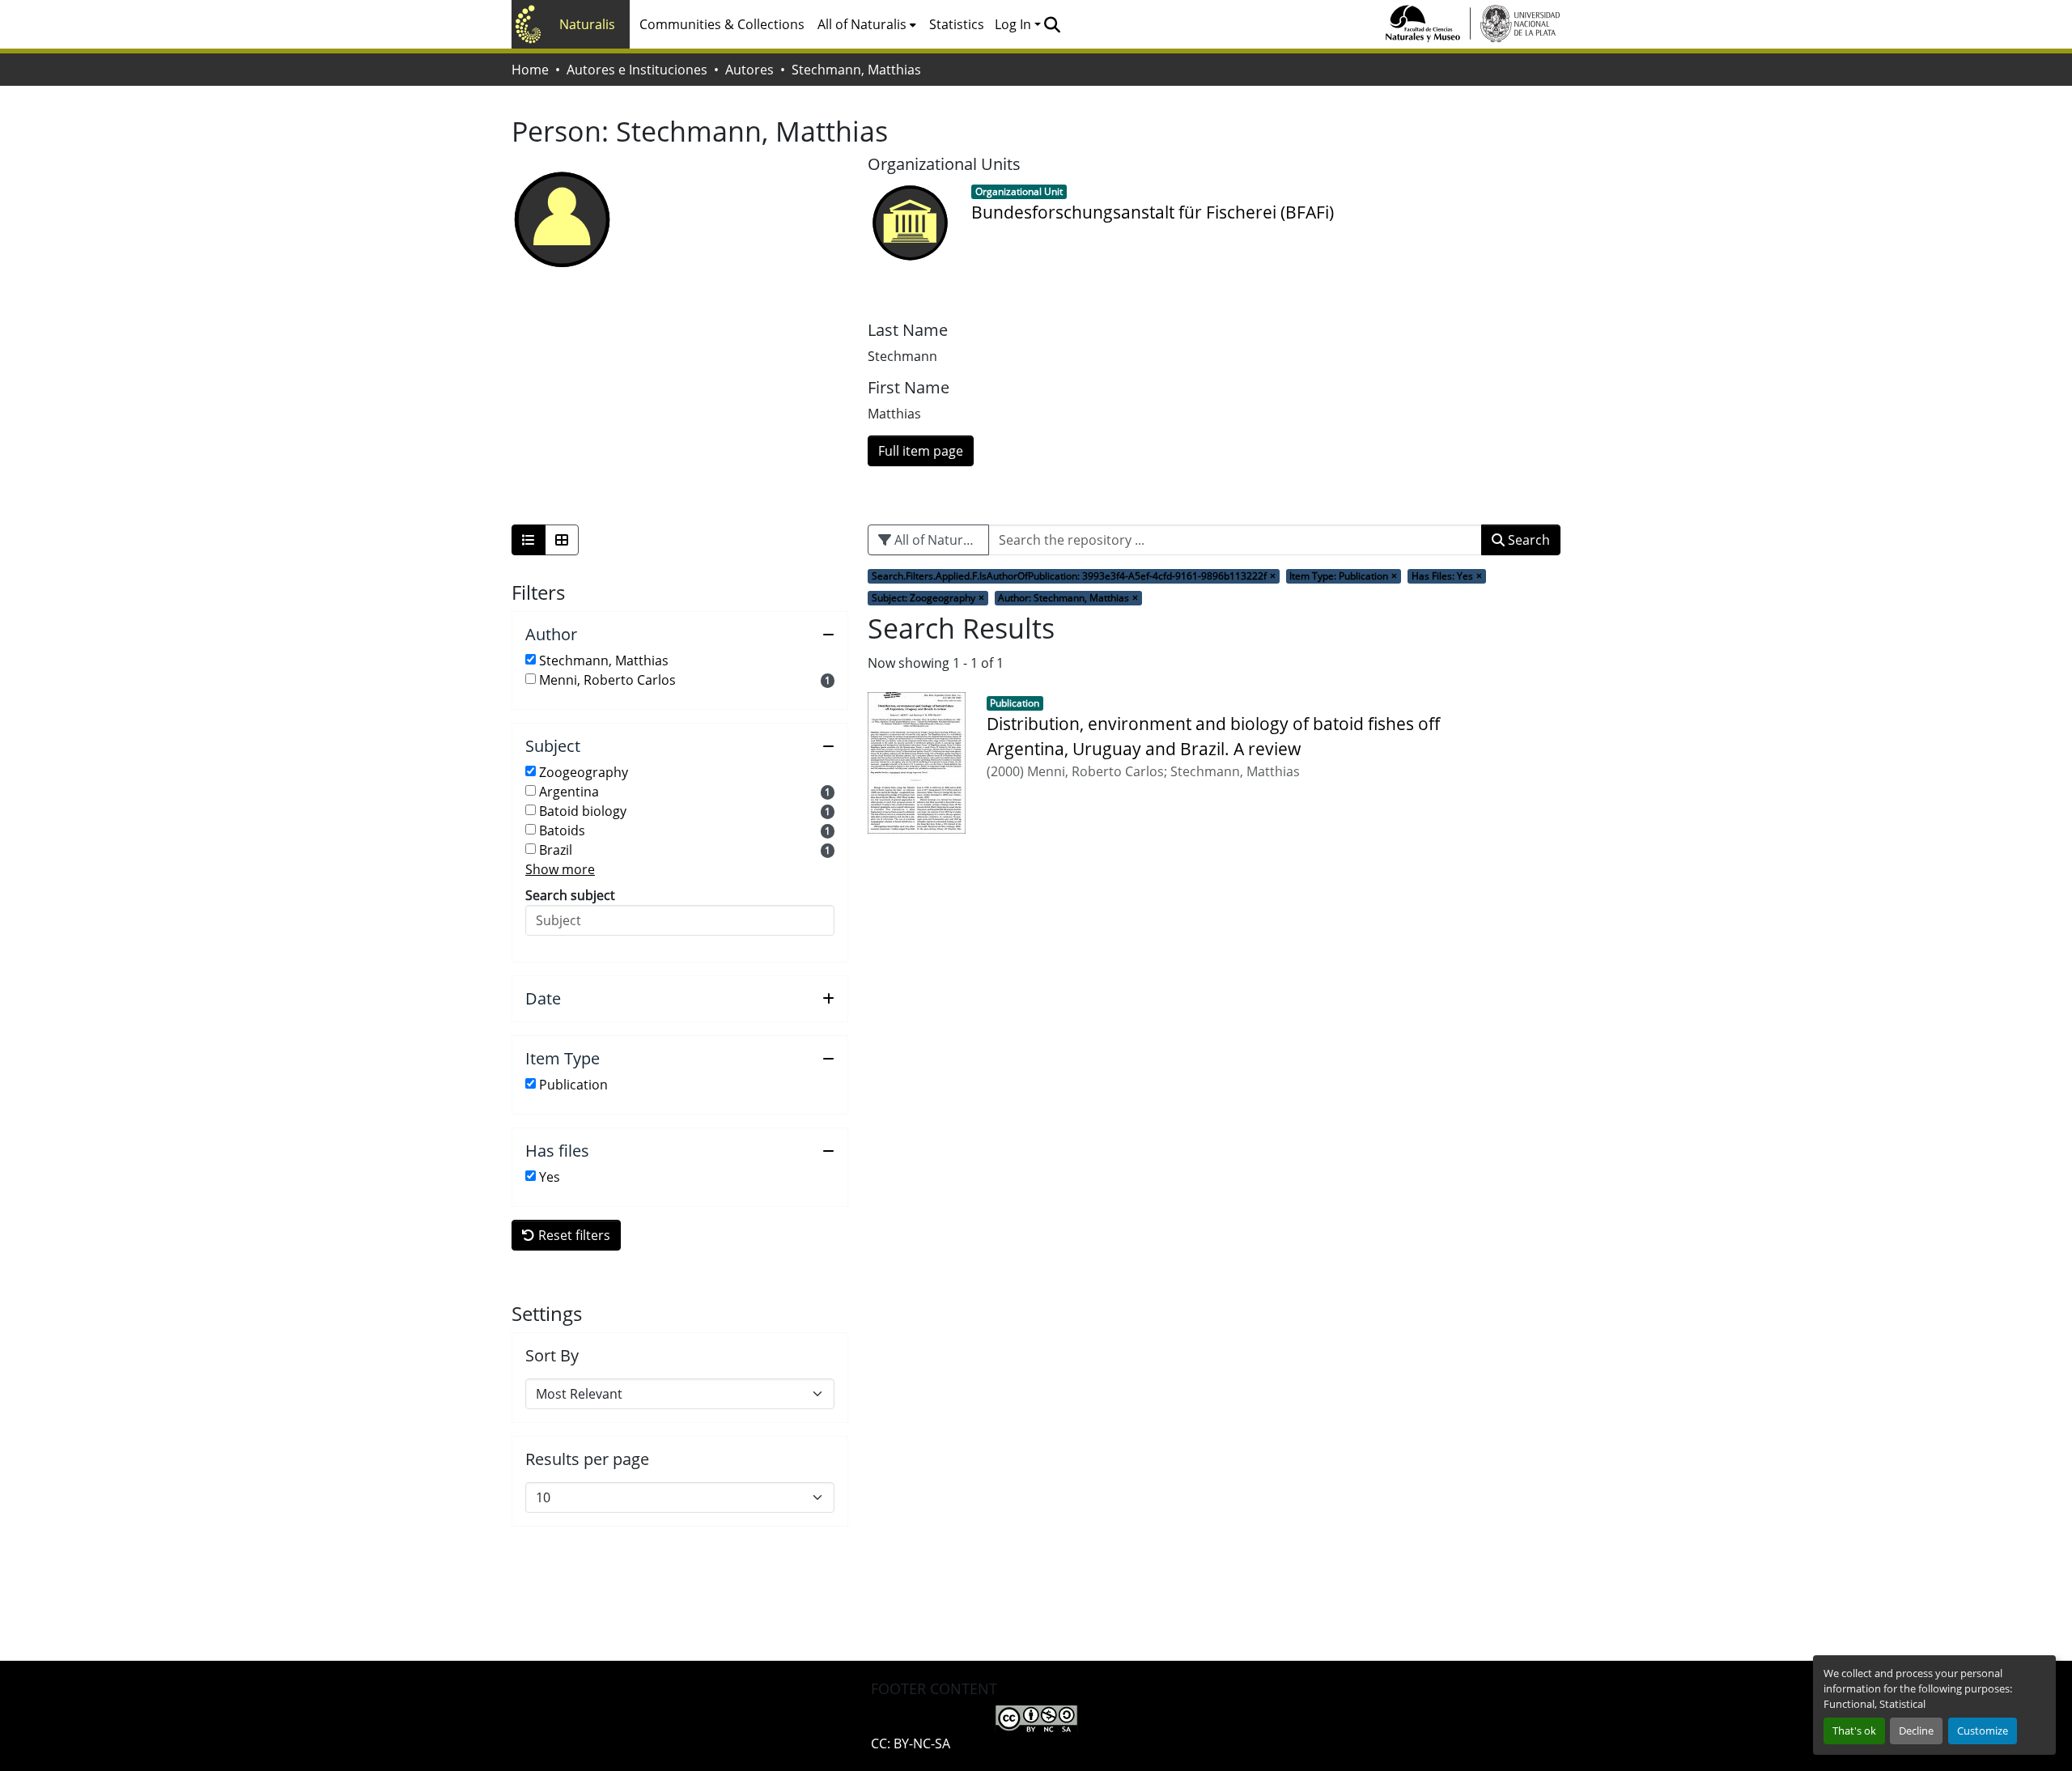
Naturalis (587, 24)
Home (530, 70)
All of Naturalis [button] (862, 24)
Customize (1983, 1731)
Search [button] (1527, 540)
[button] (1052, 24)
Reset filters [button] (573, 1235)
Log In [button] (1015, 24)
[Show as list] (529, 540)
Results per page (587, 1459)
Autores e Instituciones (637, 70)
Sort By (552, 1356)
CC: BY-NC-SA (911, 1743)
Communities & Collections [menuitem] (722, 24)
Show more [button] (560, 869)
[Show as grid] (562, 540)
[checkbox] (531, 659)
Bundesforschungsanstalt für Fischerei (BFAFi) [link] (1153, 212)
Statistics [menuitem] (957, 24)
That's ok (1854, 1731)
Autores (749, 70)
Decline (1916, 1731)
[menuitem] (867, 24)
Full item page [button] (921, 451)
